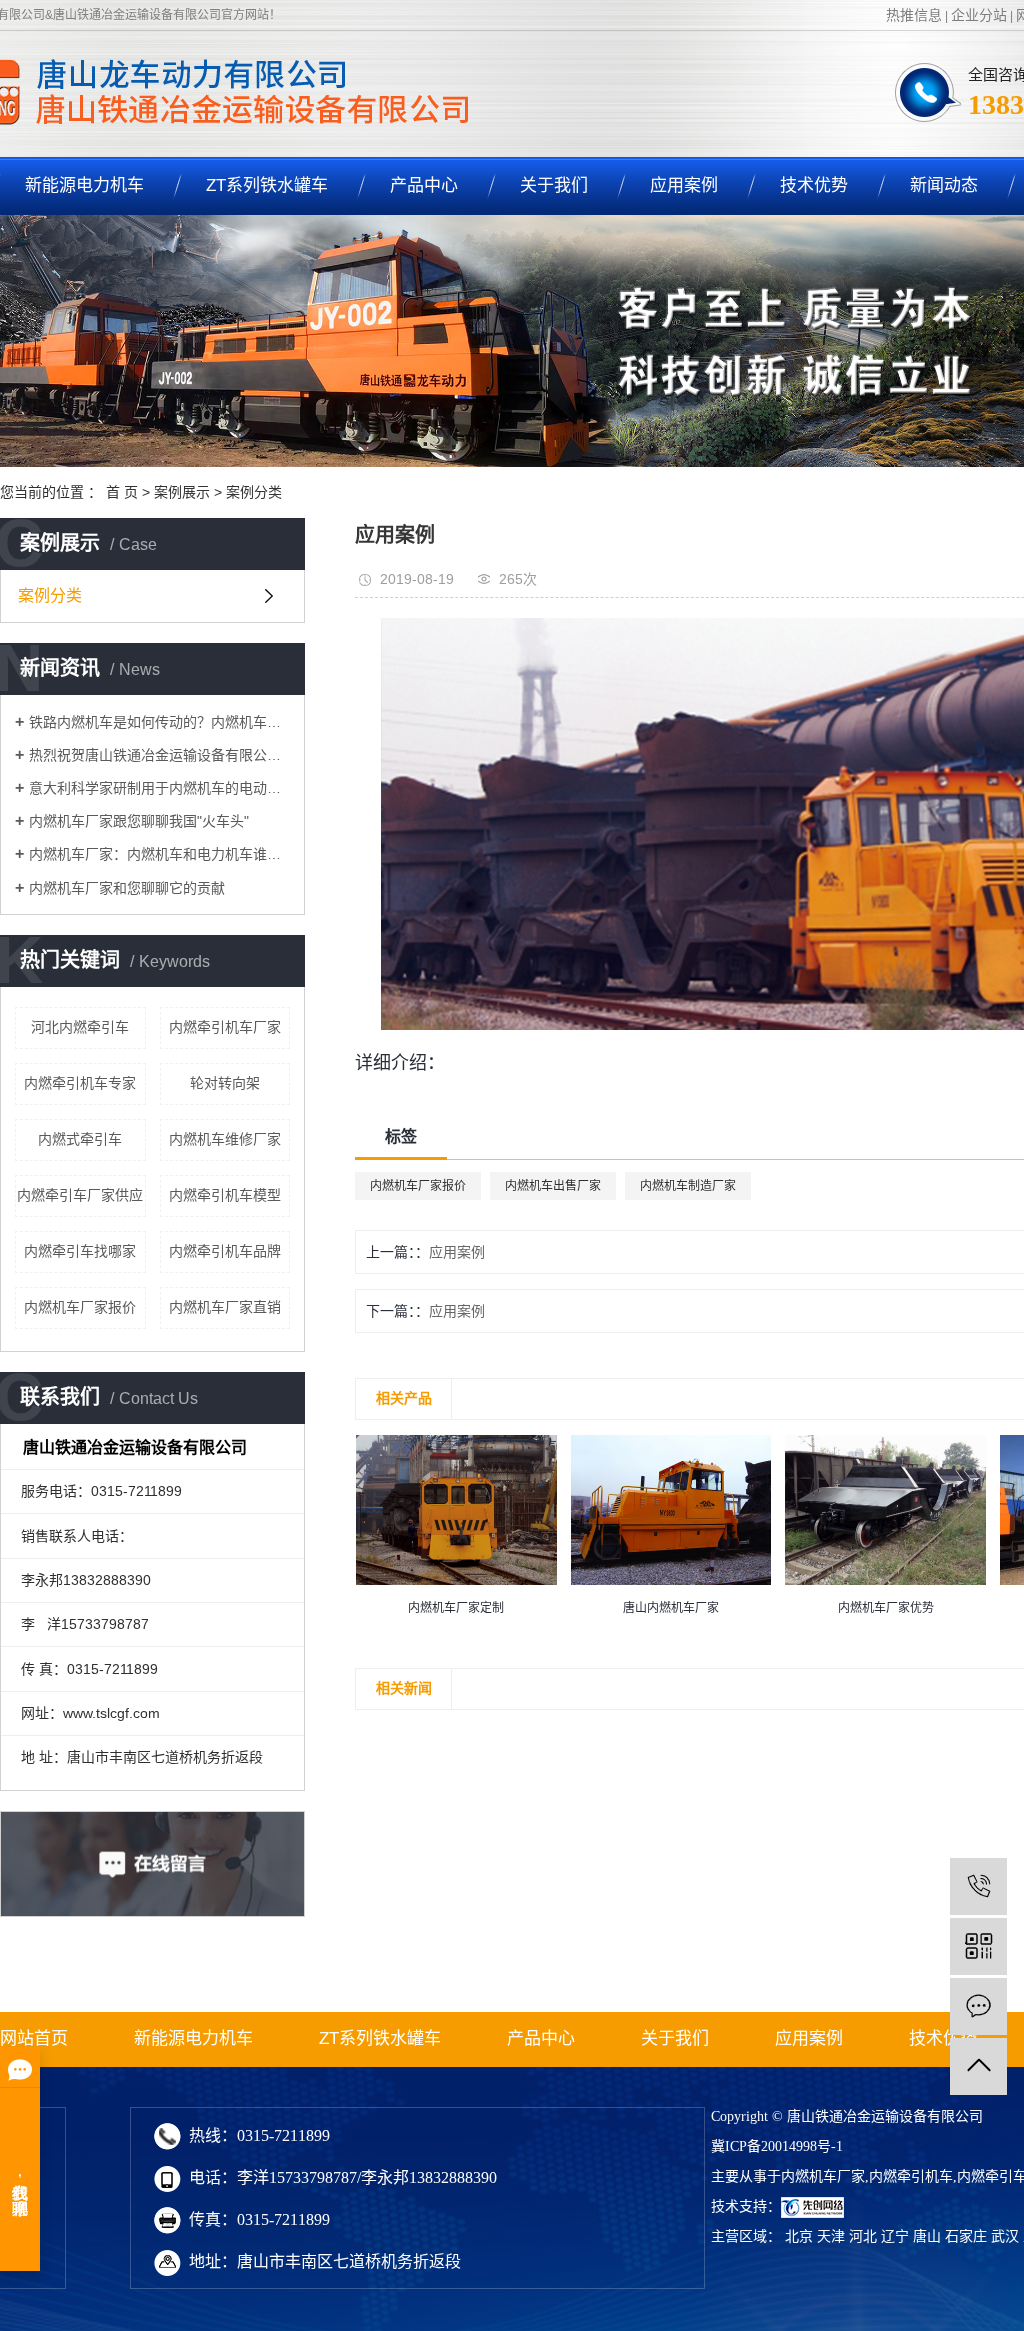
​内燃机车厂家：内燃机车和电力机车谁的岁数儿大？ (159, 854)
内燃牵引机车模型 (225, 1195)
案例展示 (182, 492)
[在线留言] (978, 2006)
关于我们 (554, 185)
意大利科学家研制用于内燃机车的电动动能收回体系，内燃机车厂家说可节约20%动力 (159, 788)
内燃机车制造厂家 (688, 1186)
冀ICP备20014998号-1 (777, 2146)
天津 (831, 2236)
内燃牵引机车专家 (80, 1083)
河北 (863, 2236)
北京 (799, 2236)
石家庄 (966, 2236)
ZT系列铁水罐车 (267, 185)
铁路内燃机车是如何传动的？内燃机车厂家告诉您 (159, 722)
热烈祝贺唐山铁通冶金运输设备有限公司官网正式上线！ (159, 755)
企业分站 (979, 15)
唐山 (927, 2236)
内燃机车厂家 (823, 2176)
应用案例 (684, 185)
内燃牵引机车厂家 (225, 1027)
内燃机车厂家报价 (80, 1307)
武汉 (1005, 2236)
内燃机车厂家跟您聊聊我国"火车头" (139, 821)
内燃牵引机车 (911, 2176)
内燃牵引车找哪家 (80, 1251)
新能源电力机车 (193, 2038)
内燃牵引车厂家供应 (80, 1195)
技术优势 (814, 185)
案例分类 (254, 492)
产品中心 (424, 185)
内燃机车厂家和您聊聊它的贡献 (127, 888)
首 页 (122, 492)
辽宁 (895, 2236)
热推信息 (914, 15)
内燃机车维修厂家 (225, 1139)
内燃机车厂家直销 (225, 1307)
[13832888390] (978, 1886)
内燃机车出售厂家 (553, 1186)
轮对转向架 (225, 1083)
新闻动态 (944, 185)
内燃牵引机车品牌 (225, 1251)
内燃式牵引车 (80, 1139)
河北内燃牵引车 (80, 1027)
